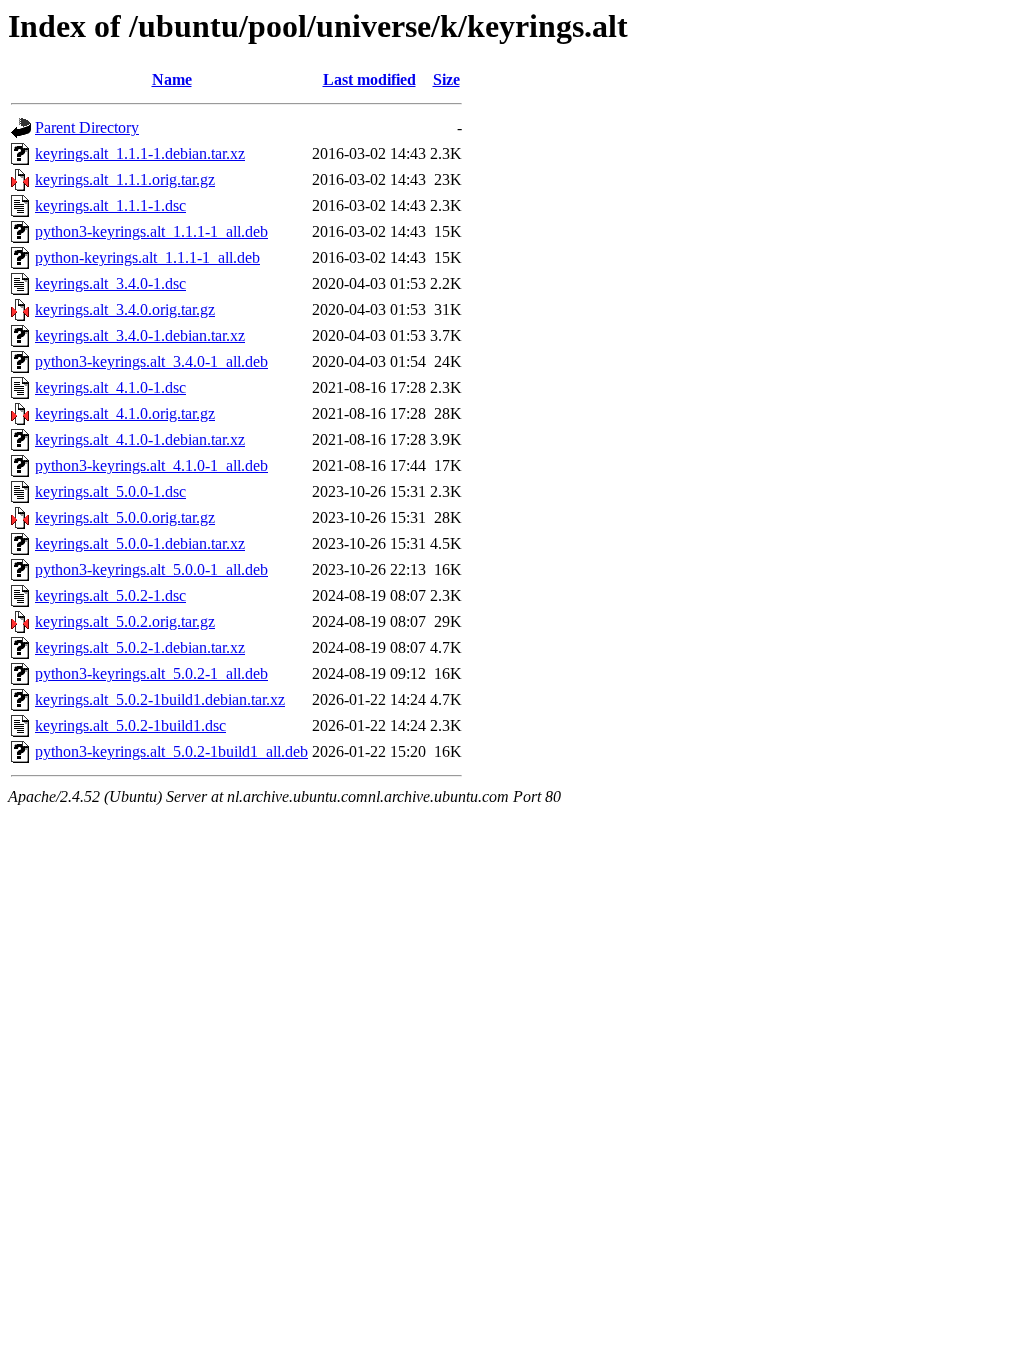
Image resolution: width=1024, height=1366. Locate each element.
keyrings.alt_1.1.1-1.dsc (110, 205)
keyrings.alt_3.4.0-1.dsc (110, 283)
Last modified (369, 79)
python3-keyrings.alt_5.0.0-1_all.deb (151, 569)
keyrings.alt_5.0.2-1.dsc (110, 595)
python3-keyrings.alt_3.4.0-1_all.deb (151, 361)
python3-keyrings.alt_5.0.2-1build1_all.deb (171, 751)
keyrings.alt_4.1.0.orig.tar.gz (125, 413)
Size (446, 79)
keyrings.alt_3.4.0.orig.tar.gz (125, 309)
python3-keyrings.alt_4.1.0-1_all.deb (151, 465)
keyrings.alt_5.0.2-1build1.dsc (130, 725)
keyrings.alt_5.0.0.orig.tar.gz (125, 517)
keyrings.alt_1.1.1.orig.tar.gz (125, 179)
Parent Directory (87, 127)
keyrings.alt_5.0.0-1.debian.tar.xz (140, 543)
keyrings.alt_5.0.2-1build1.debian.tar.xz (160, 699)
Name (172, 79)
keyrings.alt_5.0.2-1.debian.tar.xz (140, 647)
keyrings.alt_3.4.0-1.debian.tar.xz (140, 335)
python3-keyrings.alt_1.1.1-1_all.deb (151, 231)
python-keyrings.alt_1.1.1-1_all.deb (147, 257)
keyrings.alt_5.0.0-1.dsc (110, 491)
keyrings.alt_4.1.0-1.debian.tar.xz (140, 439)
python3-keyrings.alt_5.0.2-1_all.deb (151, 673)
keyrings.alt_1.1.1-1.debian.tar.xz (140, 153)
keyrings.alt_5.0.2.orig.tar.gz (125, 621)
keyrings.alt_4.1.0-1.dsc (110, 387)
